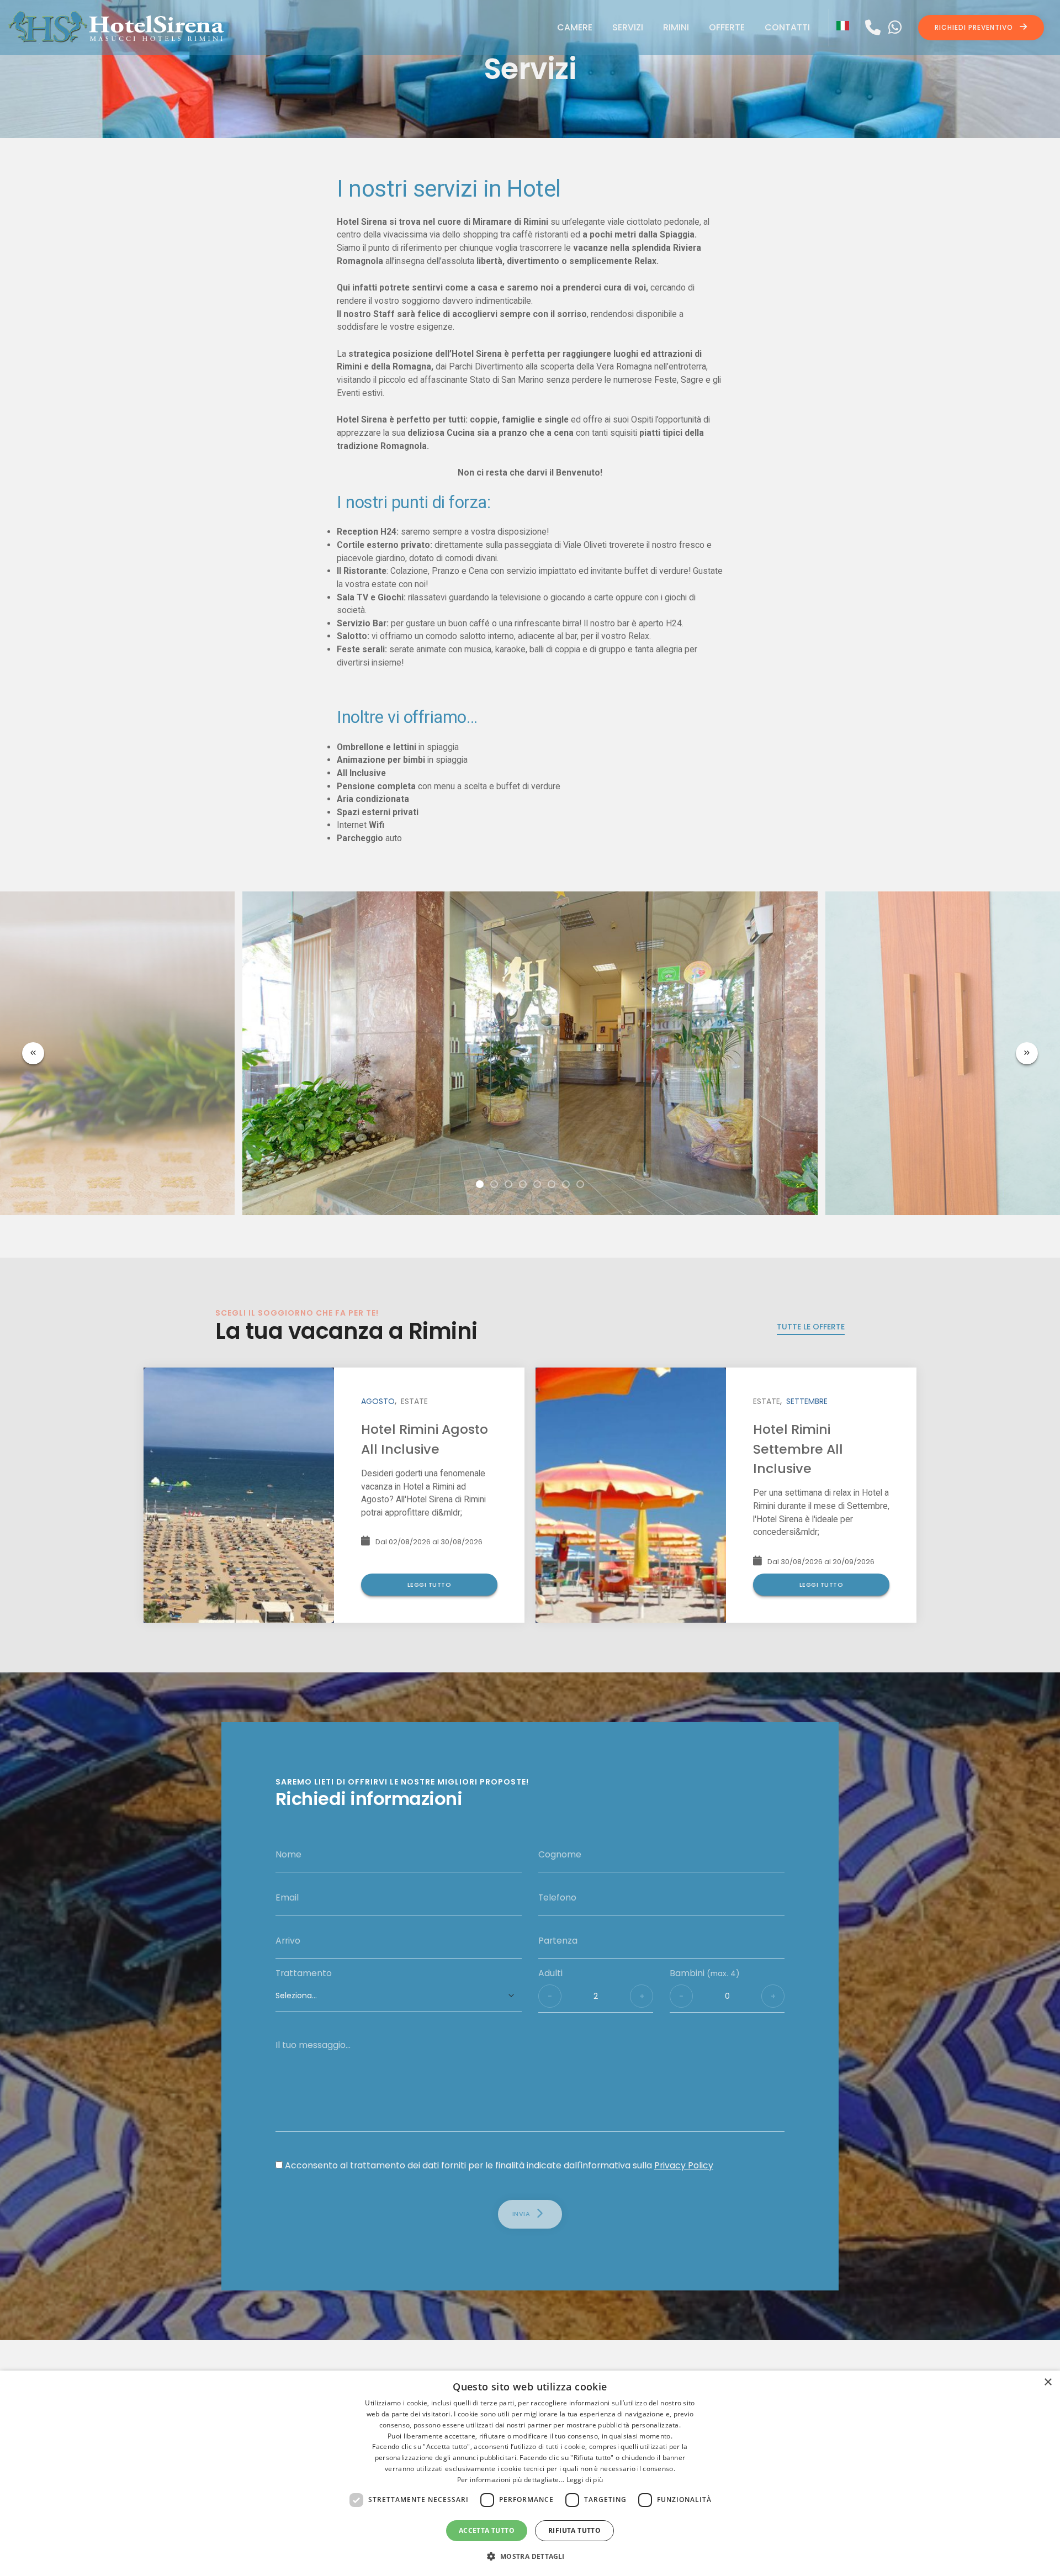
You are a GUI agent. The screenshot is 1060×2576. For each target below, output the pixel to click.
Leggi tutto (430, 1585)
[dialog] (530, 2473)
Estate (414, 1401)
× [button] (1048, 2382)
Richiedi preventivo (975, 27)
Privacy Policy (684, 2165)
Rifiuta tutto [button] (574, 2530)
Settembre (807, 1401)
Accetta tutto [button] (487, 2530)
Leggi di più (585, 2480)
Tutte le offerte (811, 1327)
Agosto (378, 1401)
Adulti (550, 1973)
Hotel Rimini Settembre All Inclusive (798, 1449)
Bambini (705, 1973)
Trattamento (304, 1973)
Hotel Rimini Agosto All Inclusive (425, 1439)
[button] (480, 1184)
